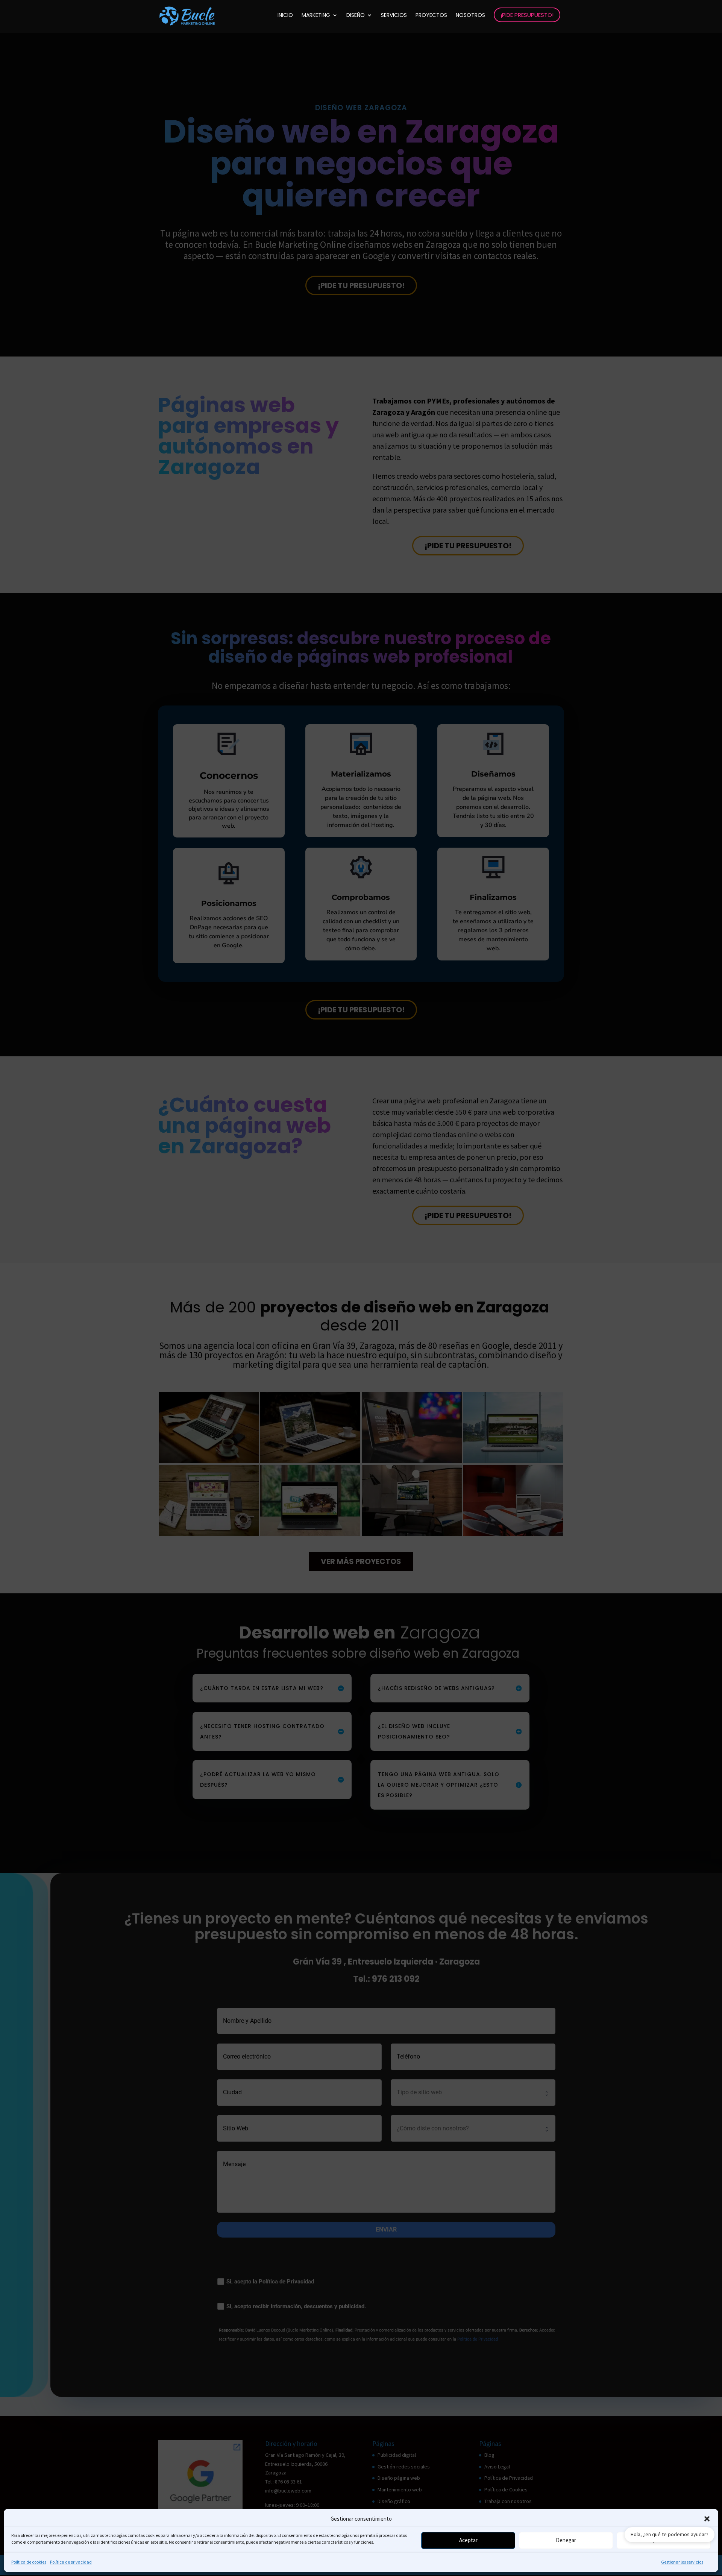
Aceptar (468, 2540)
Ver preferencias (664, 2540)
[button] (707, 2519)
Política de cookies (29, 2562)
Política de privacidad (71, 2562)
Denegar (566, 2540)
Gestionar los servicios (682, 2562)
